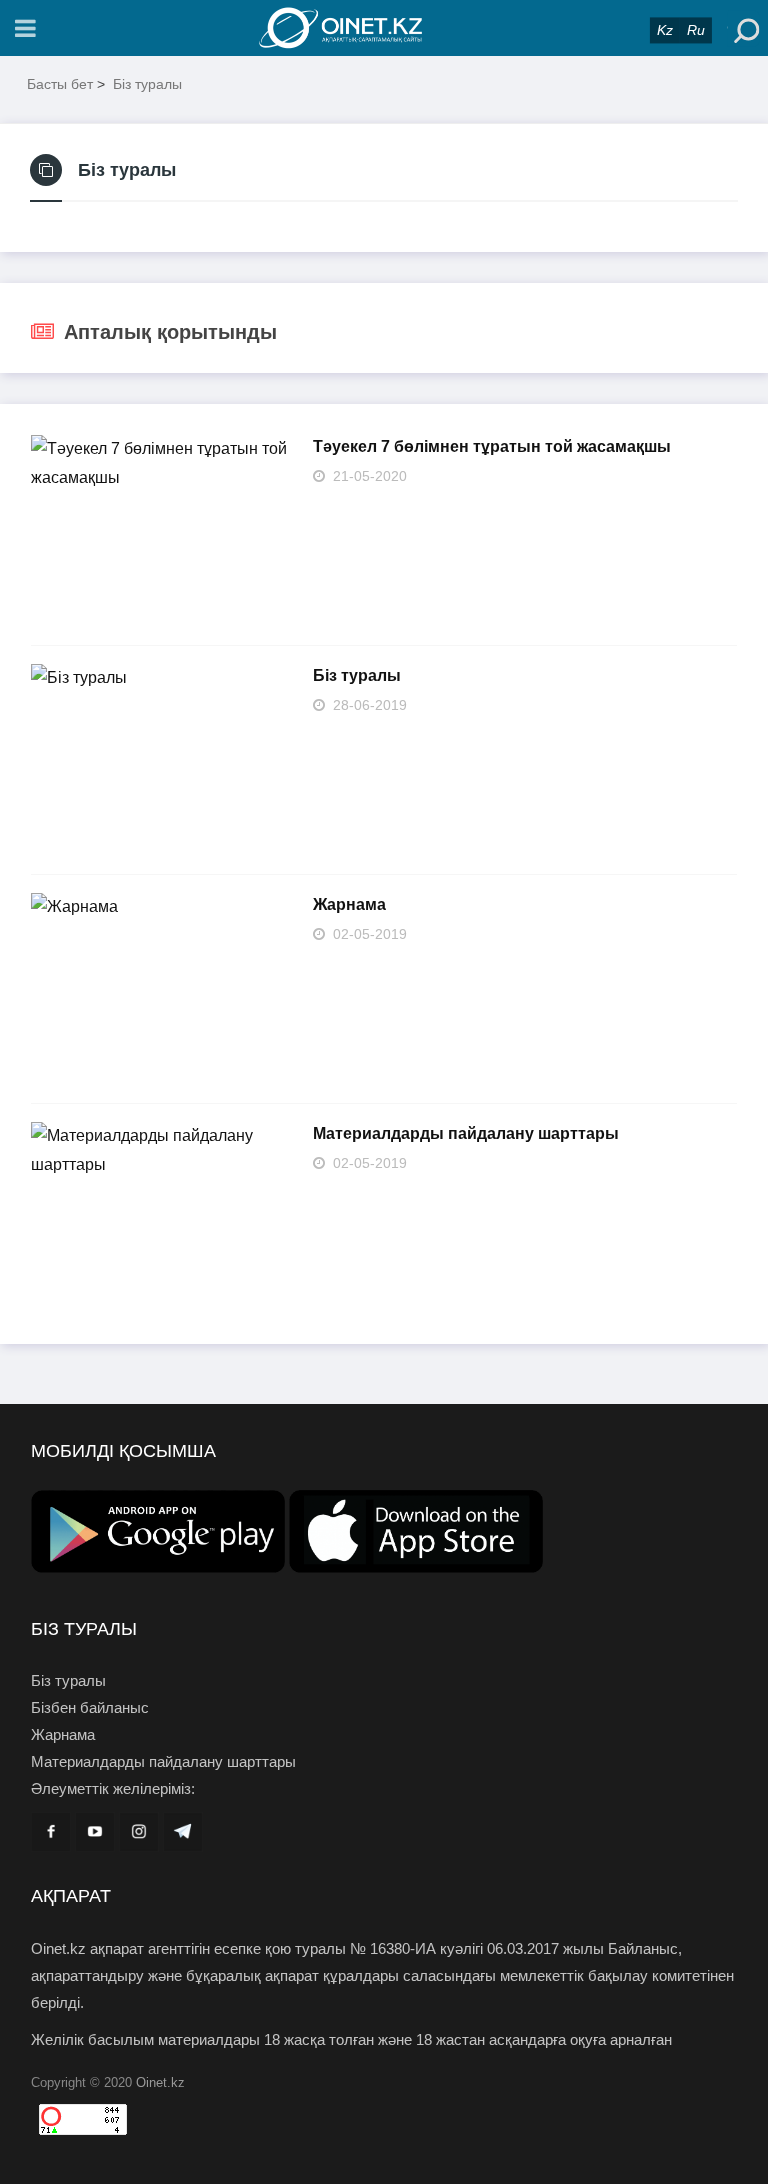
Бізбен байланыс (90, 1707)
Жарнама (349, 904)
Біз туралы (147, 84)
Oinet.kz (160, 2082)
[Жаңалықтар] (384, 28)
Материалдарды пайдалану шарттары (466, 1133)
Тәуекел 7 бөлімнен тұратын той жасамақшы (492, 446)
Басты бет (60, 84)
